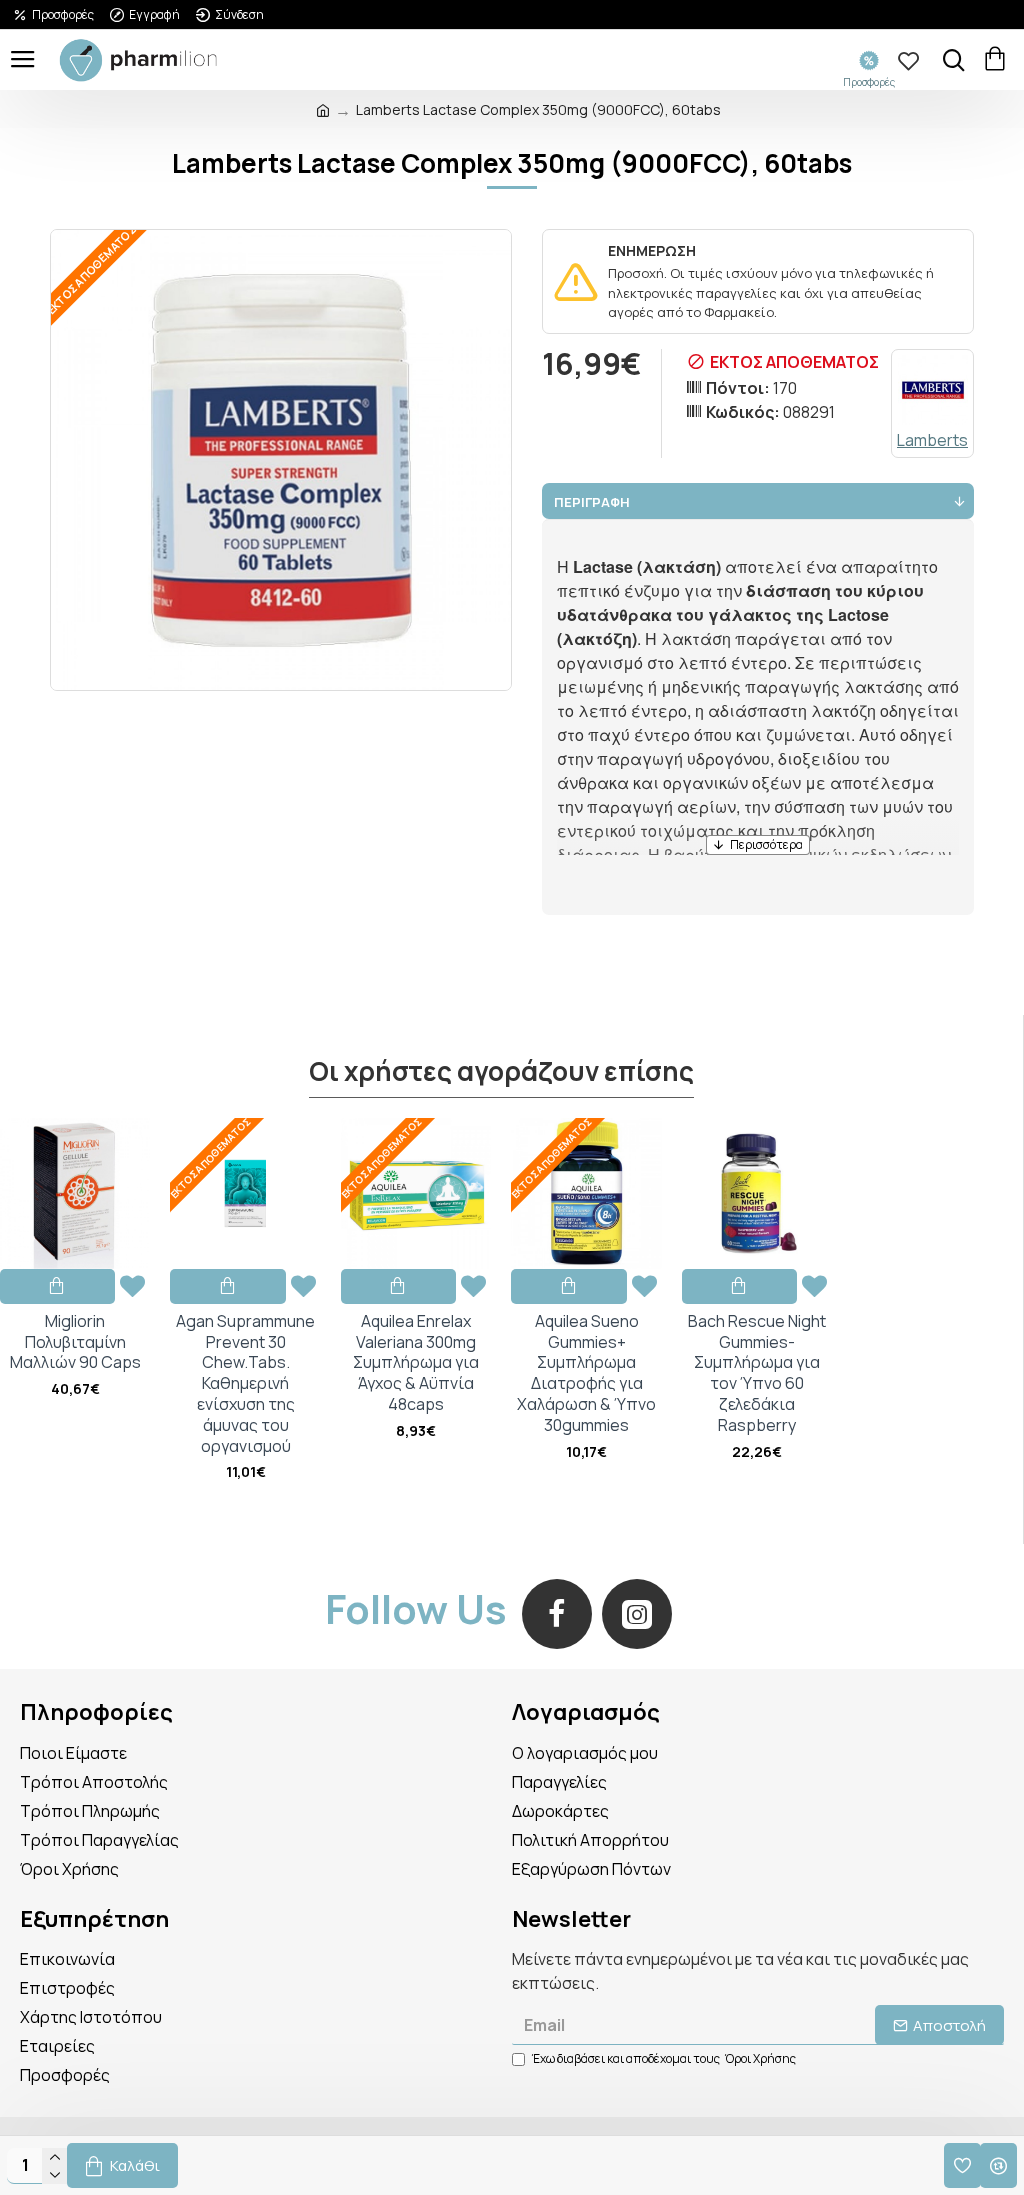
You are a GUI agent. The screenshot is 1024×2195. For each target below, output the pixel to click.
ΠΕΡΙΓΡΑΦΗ (592, 502)
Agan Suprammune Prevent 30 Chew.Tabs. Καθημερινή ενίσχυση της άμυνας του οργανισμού (245, 1384)
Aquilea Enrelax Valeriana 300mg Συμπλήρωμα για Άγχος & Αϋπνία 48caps (416, 1363)
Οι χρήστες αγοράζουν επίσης (501, 1072)
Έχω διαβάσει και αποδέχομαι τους (664, 2058)
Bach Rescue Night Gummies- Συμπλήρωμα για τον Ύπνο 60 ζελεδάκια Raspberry (757, 1373)
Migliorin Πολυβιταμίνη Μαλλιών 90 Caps (75, 1342)
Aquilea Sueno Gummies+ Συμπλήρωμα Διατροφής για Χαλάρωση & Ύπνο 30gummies (586, 1373)
